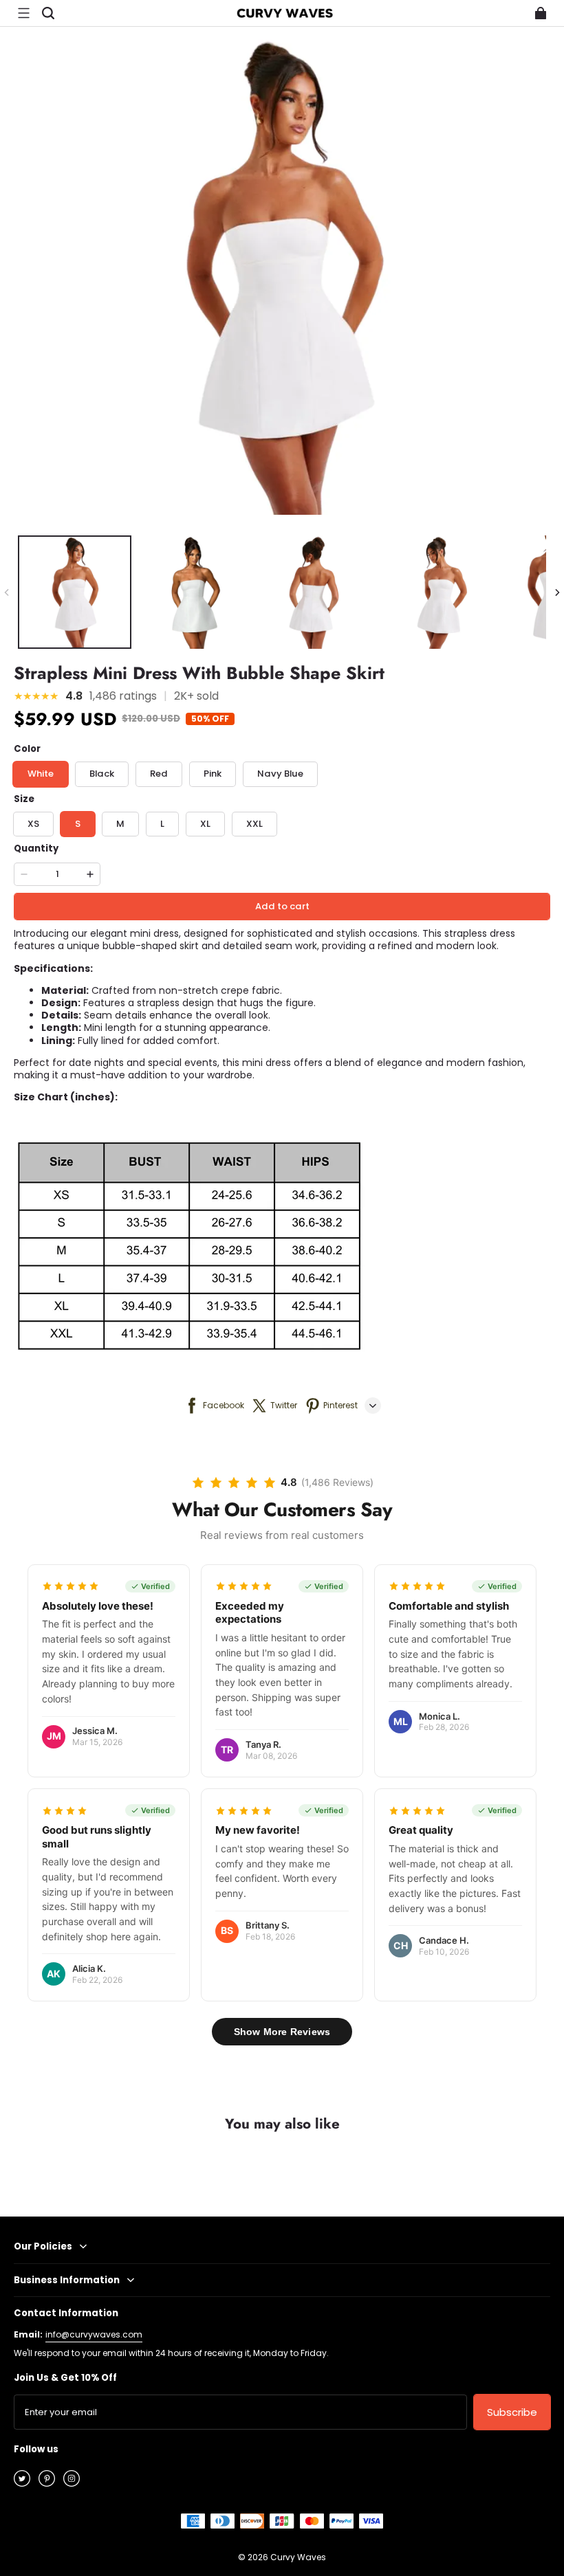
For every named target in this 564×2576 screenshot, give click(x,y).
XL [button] (205, 824)
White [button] (41, 774)
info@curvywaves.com (94, 2334)
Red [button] (159, 774)
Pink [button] (213, 774)
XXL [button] (254, 824)
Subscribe (512, 2412)
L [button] (162, 824)
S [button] (78, 824)
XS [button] (33, 824)
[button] (23, 13)
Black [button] (102, 774)
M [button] (120, 824)
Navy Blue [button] (280, 774)
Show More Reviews (282, 2032)
